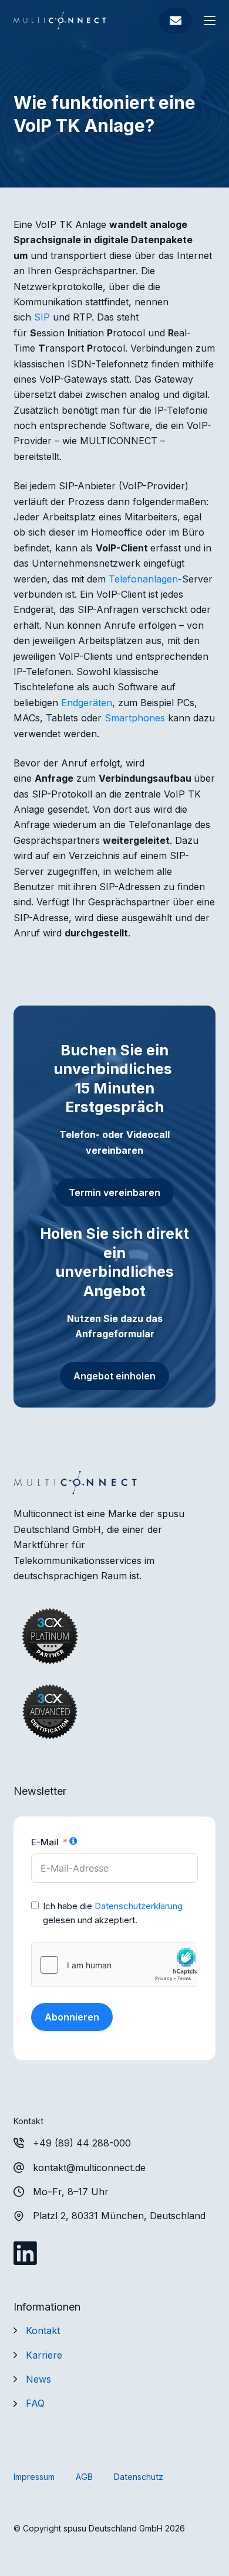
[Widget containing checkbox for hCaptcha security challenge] (114, 1965)
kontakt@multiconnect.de (89, 2168)
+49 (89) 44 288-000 (82, 2143)
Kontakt (43, 2330)
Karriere (44, 2355)
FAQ (35, 2403)
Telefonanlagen (143, 579)
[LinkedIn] (25, 2253)
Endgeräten (87, 703)
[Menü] (210, 21)
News (38, 2379)
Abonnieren (72, 2017)
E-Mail (45, 1842)
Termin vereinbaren (114, 1192)
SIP (42, 317)
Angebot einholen (114, 1376)
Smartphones (135, 718)
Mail (176, 21)
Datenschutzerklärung (139, 1906)
